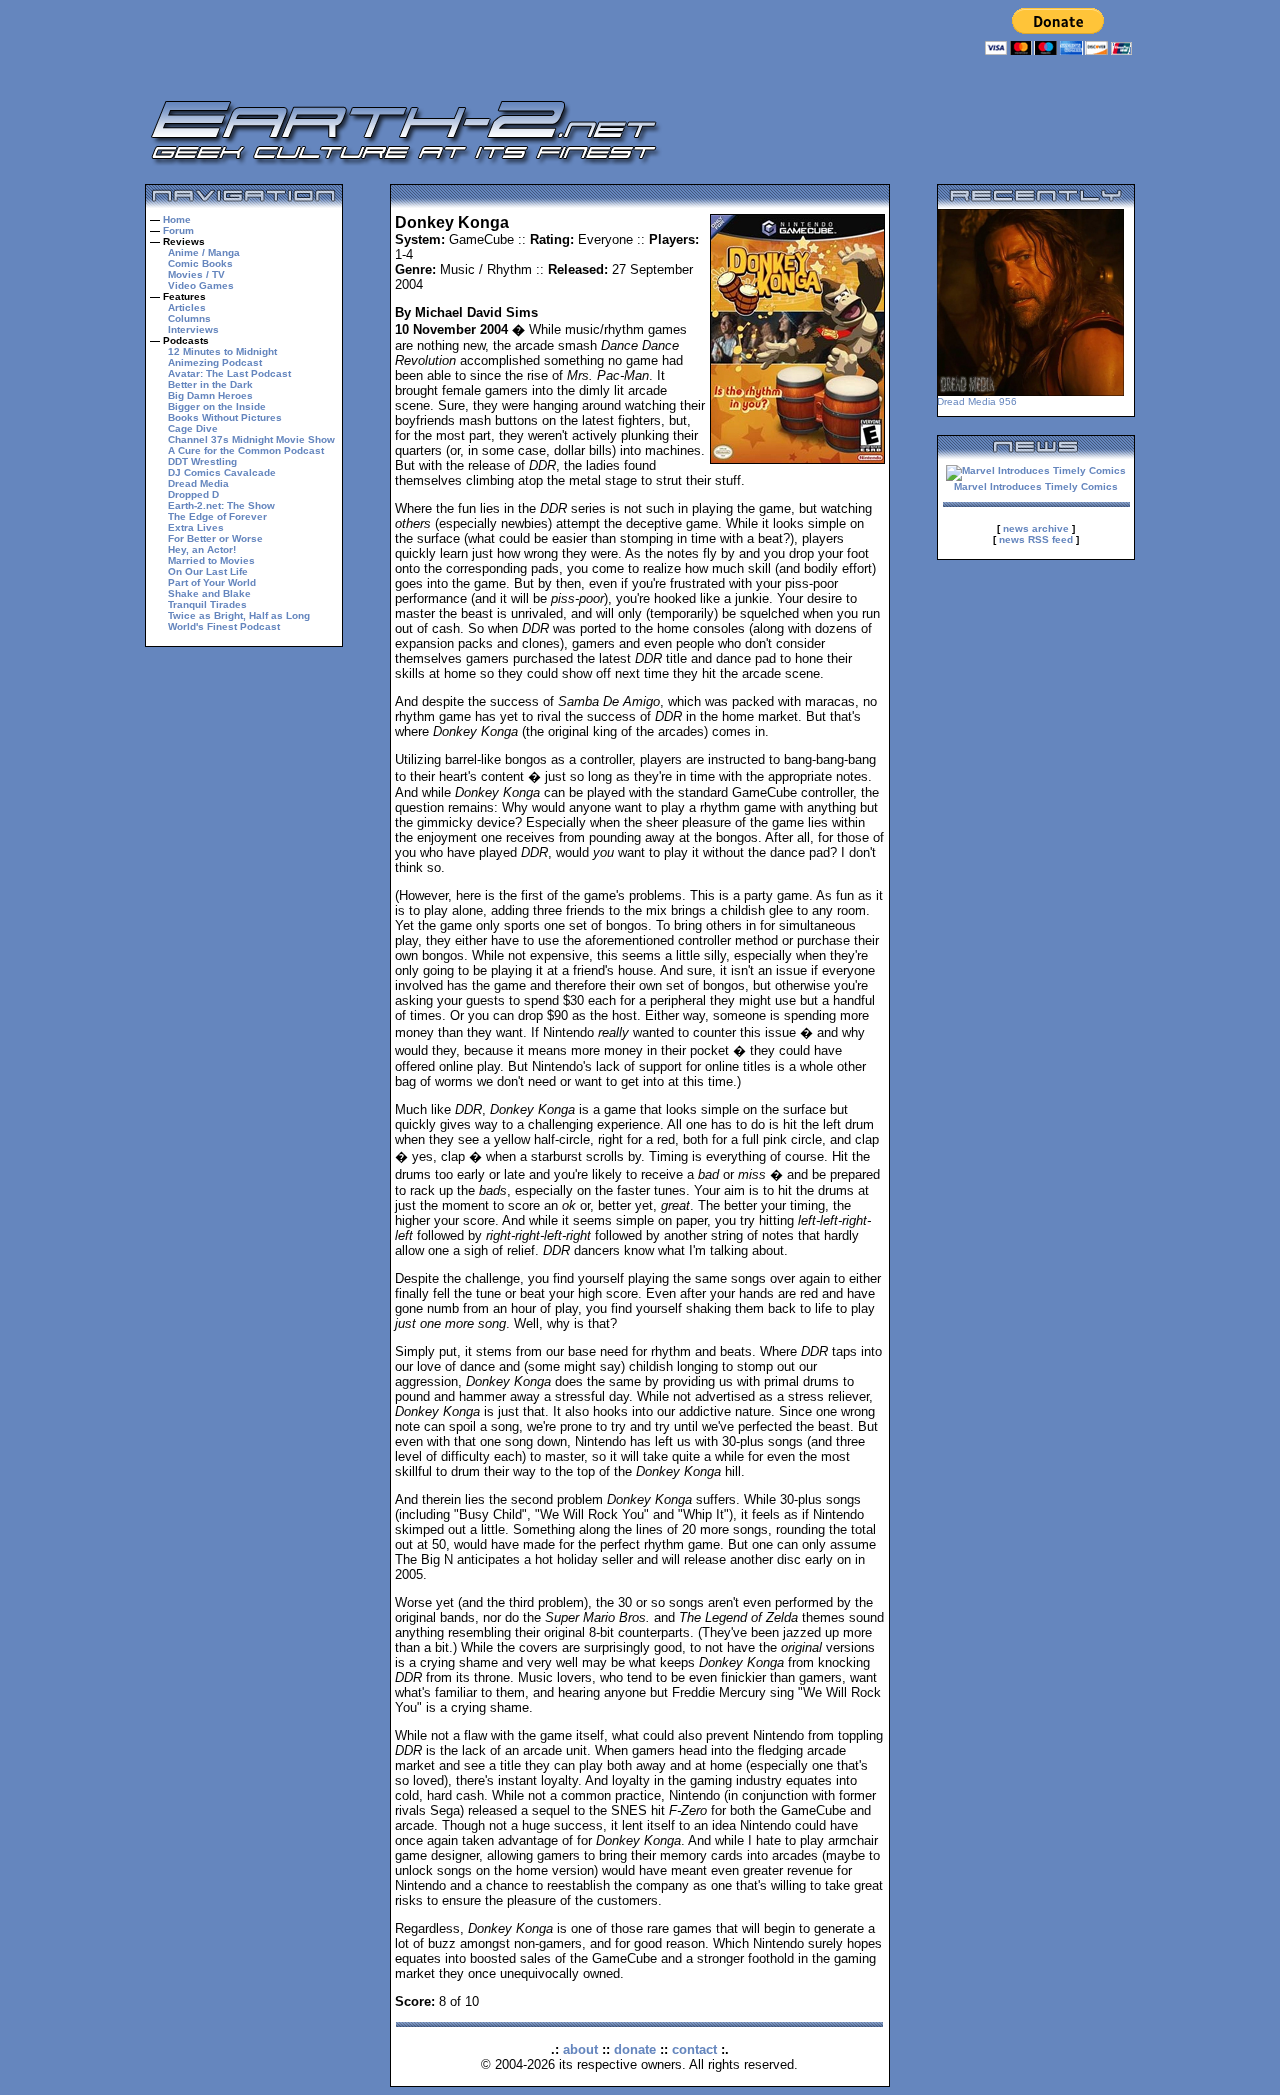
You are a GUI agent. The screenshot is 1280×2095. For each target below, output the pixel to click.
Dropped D (193, 494)
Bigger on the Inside (217, 406)
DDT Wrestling (202, 461)
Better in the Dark (210, 384)
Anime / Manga (204, 252)
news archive (1036, 528)
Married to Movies (211, 560)
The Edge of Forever (217, 516)
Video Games (201, 285)
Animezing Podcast (215, 362)
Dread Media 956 (977, 401)
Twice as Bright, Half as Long (239, 615)
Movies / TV (196, 274)
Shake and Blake (209, 593)
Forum (178, 230)
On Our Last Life (208, 571)
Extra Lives (196, 527)
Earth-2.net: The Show (221, 505)
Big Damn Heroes (210, 395)
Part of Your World (212, 582)
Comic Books (200, 263)
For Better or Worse (215, 538)
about (580, 2049)
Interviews (193, 329)
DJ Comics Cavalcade (222, 472)
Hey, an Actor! (202, 549)
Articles (187, 307)
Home (177, 219)
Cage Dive (193, 428)
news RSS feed (1036, 539)
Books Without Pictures (225, 417)
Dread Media (198, 483)
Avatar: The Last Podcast (229, 373)
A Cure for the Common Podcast (246, 450)
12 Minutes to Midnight (222, 351)
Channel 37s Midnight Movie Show (251, 439)
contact (694, 2049)
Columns (189, 318)
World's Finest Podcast (224, 626)
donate (635, 2049)
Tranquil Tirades (207, 604)
